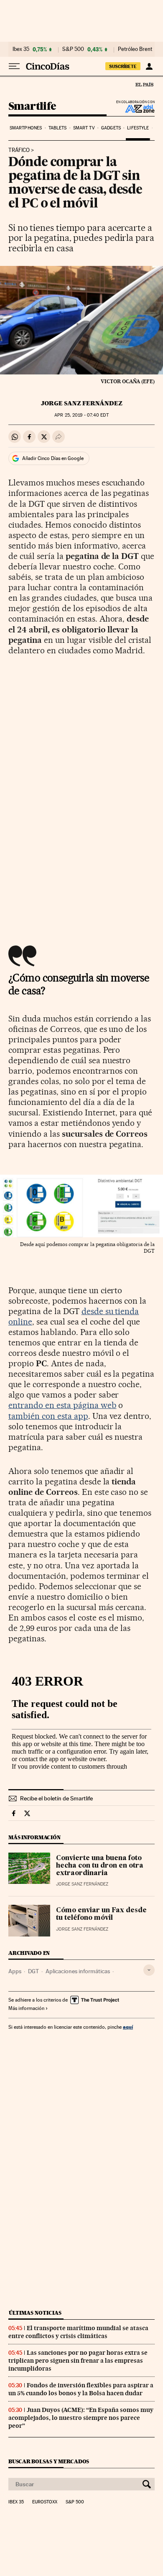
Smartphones (26, 128)
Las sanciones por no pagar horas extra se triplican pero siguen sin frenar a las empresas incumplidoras (78, 2361)
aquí (128, 2027)
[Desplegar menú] (14, 66)
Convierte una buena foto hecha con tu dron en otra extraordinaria (100, 1866)
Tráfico (19, 150)
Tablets (58, 128)
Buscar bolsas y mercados (49, 2461)
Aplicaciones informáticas (78, 1971)
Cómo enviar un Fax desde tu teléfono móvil (101, 1914)
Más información (26, 2008)
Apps (15, 1971)
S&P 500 (73, 49)
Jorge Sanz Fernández (82, 403)
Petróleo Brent (135, 49)
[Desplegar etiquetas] (149, 1970)
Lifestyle (138, 128)
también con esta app (48, 1416)
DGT (33, 1971)
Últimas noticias (35, 2313)
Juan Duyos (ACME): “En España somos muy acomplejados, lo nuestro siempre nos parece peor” (81, 2418)
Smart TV (84, 128)
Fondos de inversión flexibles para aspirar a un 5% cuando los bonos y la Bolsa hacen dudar (81, 2389)
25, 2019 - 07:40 (81, 415)
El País (144, 84)
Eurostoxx (45, 2502)
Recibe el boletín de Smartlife (56, 1798)
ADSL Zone (134, 109)
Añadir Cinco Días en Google (53, 458)
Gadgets (111, 128)
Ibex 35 (21, 49)
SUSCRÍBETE (123, 66)
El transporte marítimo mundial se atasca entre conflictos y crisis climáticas (78, 2332)
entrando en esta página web (62, 1405)
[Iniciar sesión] (149, 66)
